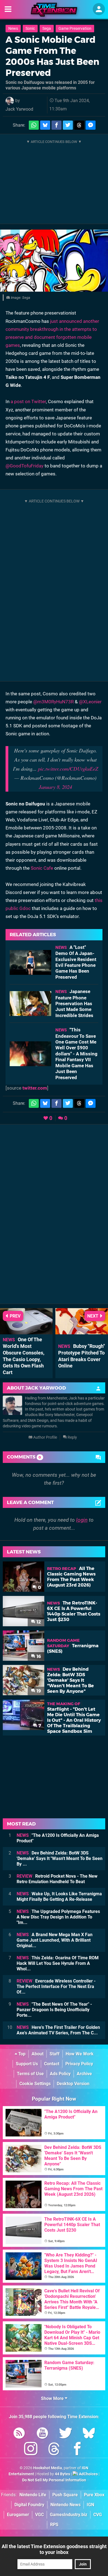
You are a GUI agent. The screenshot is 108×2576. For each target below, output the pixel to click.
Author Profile (45, 1437)
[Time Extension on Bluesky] (89, 2434)
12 (38, 1622)
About (38, 2054)
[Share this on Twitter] (68, 125)
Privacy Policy (79, 2064)
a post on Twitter (28, 401)
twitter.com (35, 1088)
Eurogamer (18, 2515)
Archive (84, 2074)
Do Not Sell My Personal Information (54, 2480)
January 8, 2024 (55, 787)
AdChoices (88, 2474)
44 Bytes (62, 2474)
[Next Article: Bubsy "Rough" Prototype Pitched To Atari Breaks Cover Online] (82, 1332)
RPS (54, 2525)
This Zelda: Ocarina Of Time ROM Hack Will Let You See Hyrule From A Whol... (58, 1963)
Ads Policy (60, 2074)
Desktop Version (73, 2084)
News (13, 29)
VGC (39, 2515)
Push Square (65, 2495)
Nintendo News (65, 2505)
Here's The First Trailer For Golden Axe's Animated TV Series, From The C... (58, 2030)
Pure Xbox (94, 2495)
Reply (72, 1437)
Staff (55, 2054)
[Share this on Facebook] (56, 125)
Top (21, 2054)
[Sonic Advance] (54, 261)
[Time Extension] (54, 10)
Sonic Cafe (42, 868)
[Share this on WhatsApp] (34, 125)
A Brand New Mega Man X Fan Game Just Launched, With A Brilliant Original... (55, 1940)
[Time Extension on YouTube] (42, 2434)
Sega (47, 29)
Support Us (27, 2064)
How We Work (80, 2054)
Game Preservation (75, 29)
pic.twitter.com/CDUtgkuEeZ (68, 769)
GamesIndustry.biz (69, 2515)
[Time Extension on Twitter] (66, 2434)
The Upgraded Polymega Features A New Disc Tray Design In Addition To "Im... (58, 1917)
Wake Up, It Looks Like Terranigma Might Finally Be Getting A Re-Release (59, 1897)
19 (38, 1691)
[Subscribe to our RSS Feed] (19, 2434)
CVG (98, 2515)
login (82, 1520)
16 (38, 1656)
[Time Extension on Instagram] (31, 2450)
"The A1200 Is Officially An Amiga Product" (58, 1838)
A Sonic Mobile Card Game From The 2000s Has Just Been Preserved (52, 56)
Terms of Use (30, 2074)
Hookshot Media (48, 2468)
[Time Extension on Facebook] (77, 2450)
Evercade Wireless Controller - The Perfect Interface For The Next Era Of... (56, 1986)
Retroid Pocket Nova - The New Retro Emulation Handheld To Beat (57, 1879)
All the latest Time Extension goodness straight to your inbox (54, 2549)
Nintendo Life (33, 2495)
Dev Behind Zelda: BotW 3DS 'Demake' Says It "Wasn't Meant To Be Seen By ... (60, 1858)
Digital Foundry (29, 2505)
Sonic (30, 29)
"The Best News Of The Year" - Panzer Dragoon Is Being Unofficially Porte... (54, 2010)
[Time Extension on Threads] (54, 2450)
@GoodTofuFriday (25, 466)
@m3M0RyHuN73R (53, 702)
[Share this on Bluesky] (45, 125)
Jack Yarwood (19, 109)
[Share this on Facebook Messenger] (91, 125)
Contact (52, 2064)
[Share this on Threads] (79, 125)
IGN (90, 2505)
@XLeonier (90, 702)
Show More (53, 2398)
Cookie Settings (35, 2084)
